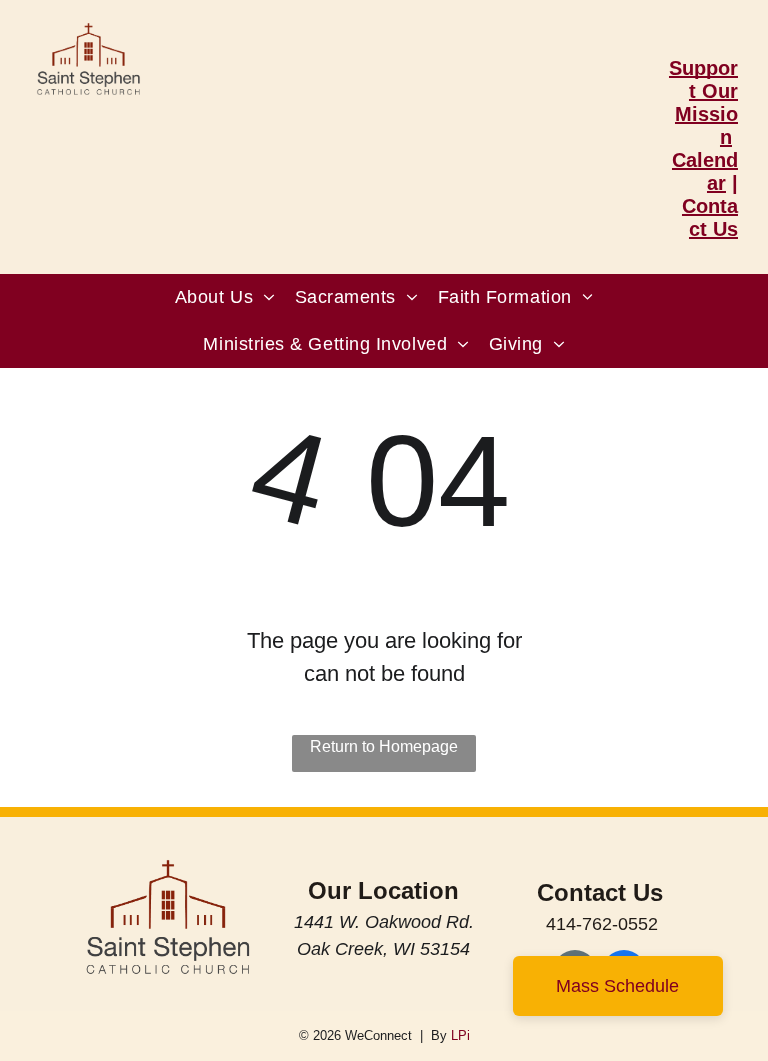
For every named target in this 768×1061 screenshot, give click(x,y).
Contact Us (710, 217)
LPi (460, 1035)
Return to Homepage (384, 746)
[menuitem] (225, 297)
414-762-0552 (602, 924)
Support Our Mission (703, 102)
